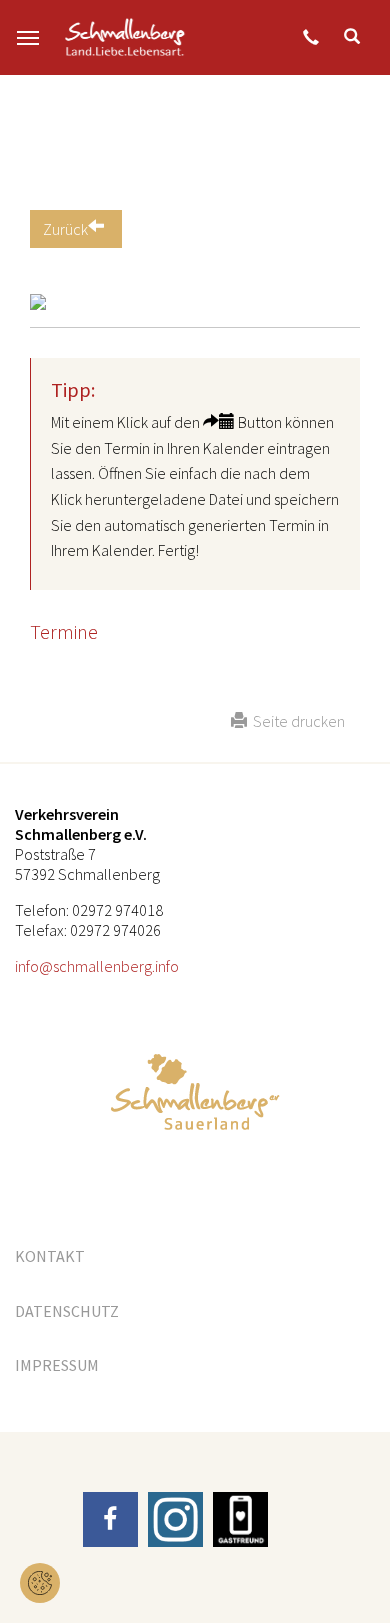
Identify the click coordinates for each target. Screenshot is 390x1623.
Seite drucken (296, 721)
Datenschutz (67, 1311)
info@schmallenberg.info (97, 966)
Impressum (57, 1365)
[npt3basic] (125, 37)
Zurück (65, 229)
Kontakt (50, 1256)
